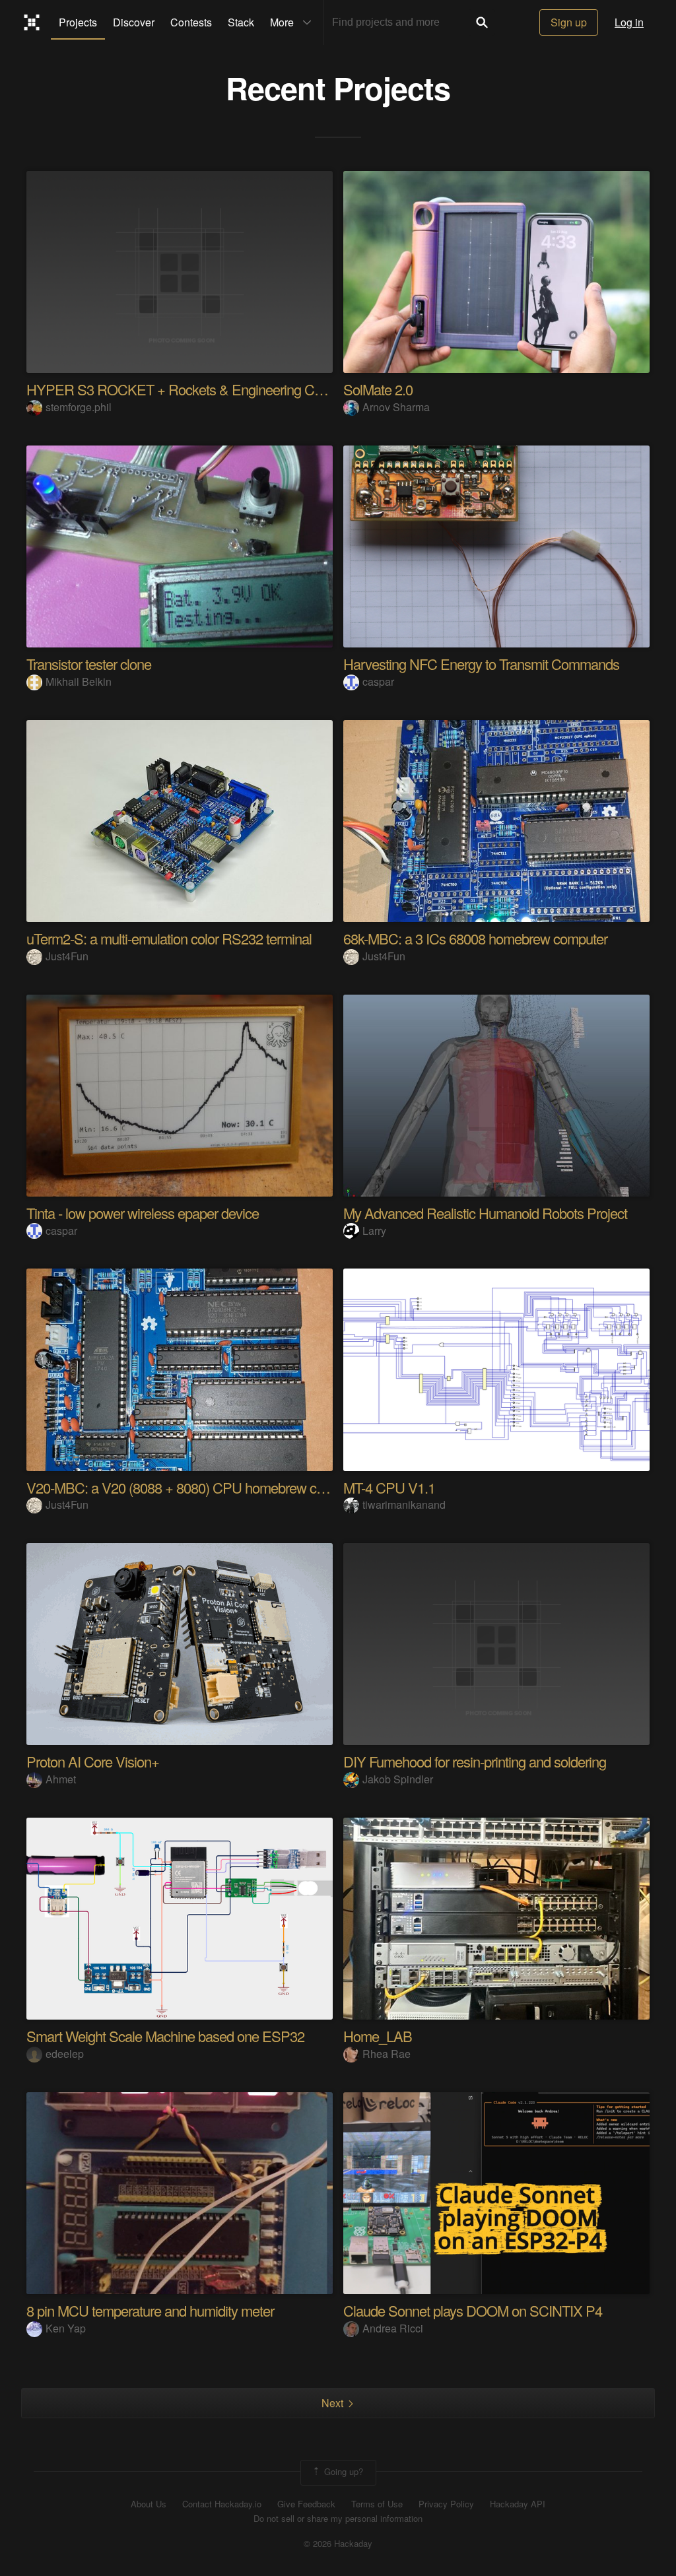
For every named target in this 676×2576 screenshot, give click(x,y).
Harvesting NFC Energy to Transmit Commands (481, 664)
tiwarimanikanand (404, 1504)
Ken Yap (66, 2328)
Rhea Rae (387, 2054)
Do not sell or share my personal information (338, 2519)
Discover (134, 22)
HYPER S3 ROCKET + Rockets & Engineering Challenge (195, 389)
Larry (374, 1231)
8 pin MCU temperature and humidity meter (150, 2310)
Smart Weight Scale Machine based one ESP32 (165, 2036)
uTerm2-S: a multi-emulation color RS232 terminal (169, 938)
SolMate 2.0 (378, 389)
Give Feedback (306, 2504)
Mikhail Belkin (79, 681)
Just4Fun (67, 956)
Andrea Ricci (393, 2328)
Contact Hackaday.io (222, 2504)
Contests (191, 22)
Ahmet (61, 1779)
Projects (78, 22)
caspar (378, 681)
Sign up (569, 22)
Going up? (342, 2471)
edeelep (65, 2054)
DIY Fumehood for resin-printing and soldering (475, 1761)
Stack (241, 22)
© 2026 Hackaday (338, 2544)
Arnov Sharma (396, 407)
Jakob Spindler (398, 1779)
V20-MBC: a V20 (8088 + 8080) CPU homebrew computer (195, 1487)
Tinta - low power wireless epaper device (143, 1213)
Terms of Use (377, 2504)
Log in (629, 22)
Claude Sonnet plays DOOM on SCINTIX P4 (473, 2310)
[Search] (482, 22)
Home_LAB (378, 2036)
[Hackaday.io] (32, 22)
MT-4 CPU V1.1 (389, 1487)
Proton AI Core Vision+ (93, 1761)
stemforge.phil (79, 407)
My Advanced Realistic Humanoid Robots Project (485, 1213)
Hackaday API (518, 2504)
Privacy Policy (446, 2504)
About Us (149, 2504)
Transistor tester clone (89, 664)
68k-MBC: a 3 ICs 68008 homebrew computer (475, 938)
